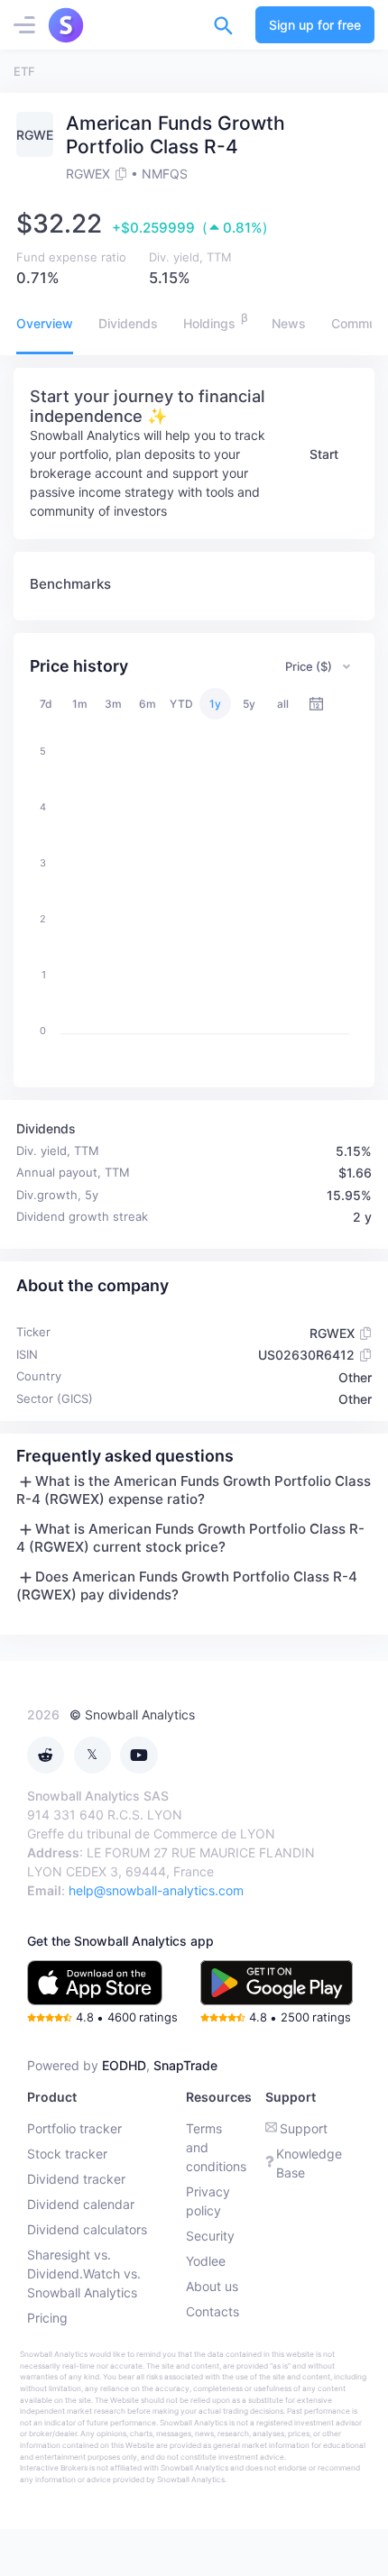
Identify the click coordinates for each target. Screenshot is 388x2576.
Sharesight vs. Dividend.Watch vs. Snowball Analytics (84, 2273)
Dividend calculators (87, 2229)
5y (249, 704)
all (283, 704)
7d (46, 704)
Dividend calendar (81, 2204)
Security (210, 2236)
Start (324, 454)
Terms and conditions (216, 2147)
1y (215, 704)
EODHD (124, 2065)
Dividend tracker (76, 2179)
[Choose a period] (316, 704)
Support (304, 2128)
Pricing (47, 2318)
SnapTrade (185, 2065)
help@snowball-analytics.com (156, 1890)
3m (113, 704)
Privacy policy (208, 2201)
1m (80, 704)
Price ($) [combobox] (309, 666)
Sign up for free (315, 25)
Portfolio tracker (74, 2128)
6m (148, 704)
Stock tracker (67, 2154)
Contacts (212, 2311)
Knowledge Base (309, 2163)
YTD (181, 704)
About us (212, 2286)
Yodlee (206, 2261)
